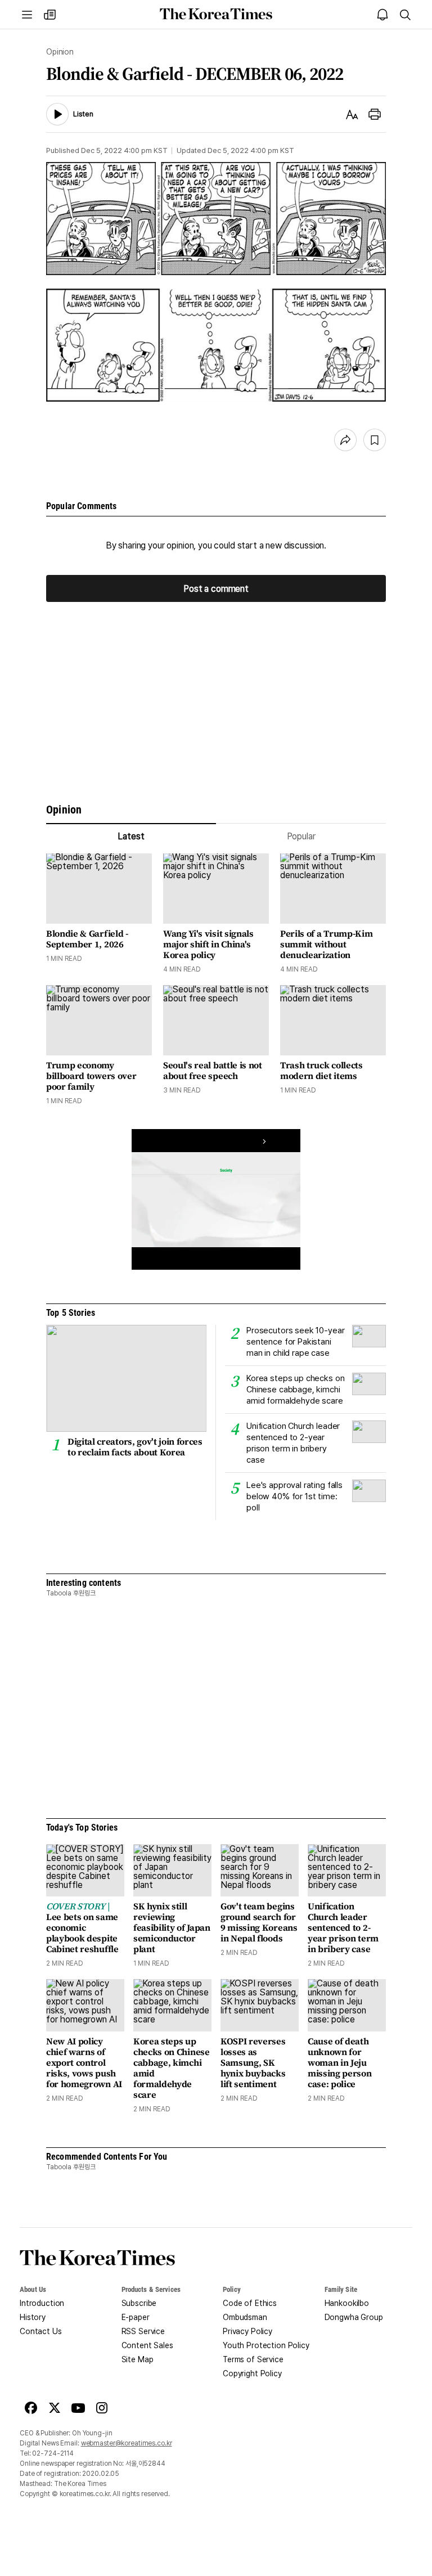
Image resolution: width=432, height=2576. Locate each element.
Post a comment (216, 588)
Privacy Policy (247, 2331)
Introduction (42, 2303)
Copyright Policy (252, 2373)
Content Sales (147, 2345)
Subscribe (139, 2303)
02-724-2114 (53, 2453)
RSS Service (143, 2331)
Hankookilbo (347, 2303)
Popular (301, 836)
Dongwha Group (354, 2317)
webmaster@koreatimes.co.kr (127, 2443)
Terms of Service (253, 2359)
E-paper (136, 2317)
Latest (131, 836)
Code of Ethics (250, 2303)
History (33, 2317)
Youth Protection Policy (266, 2345)
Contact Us (41, 2331)
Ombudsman (245, 2317)
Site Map (138, 2359)
